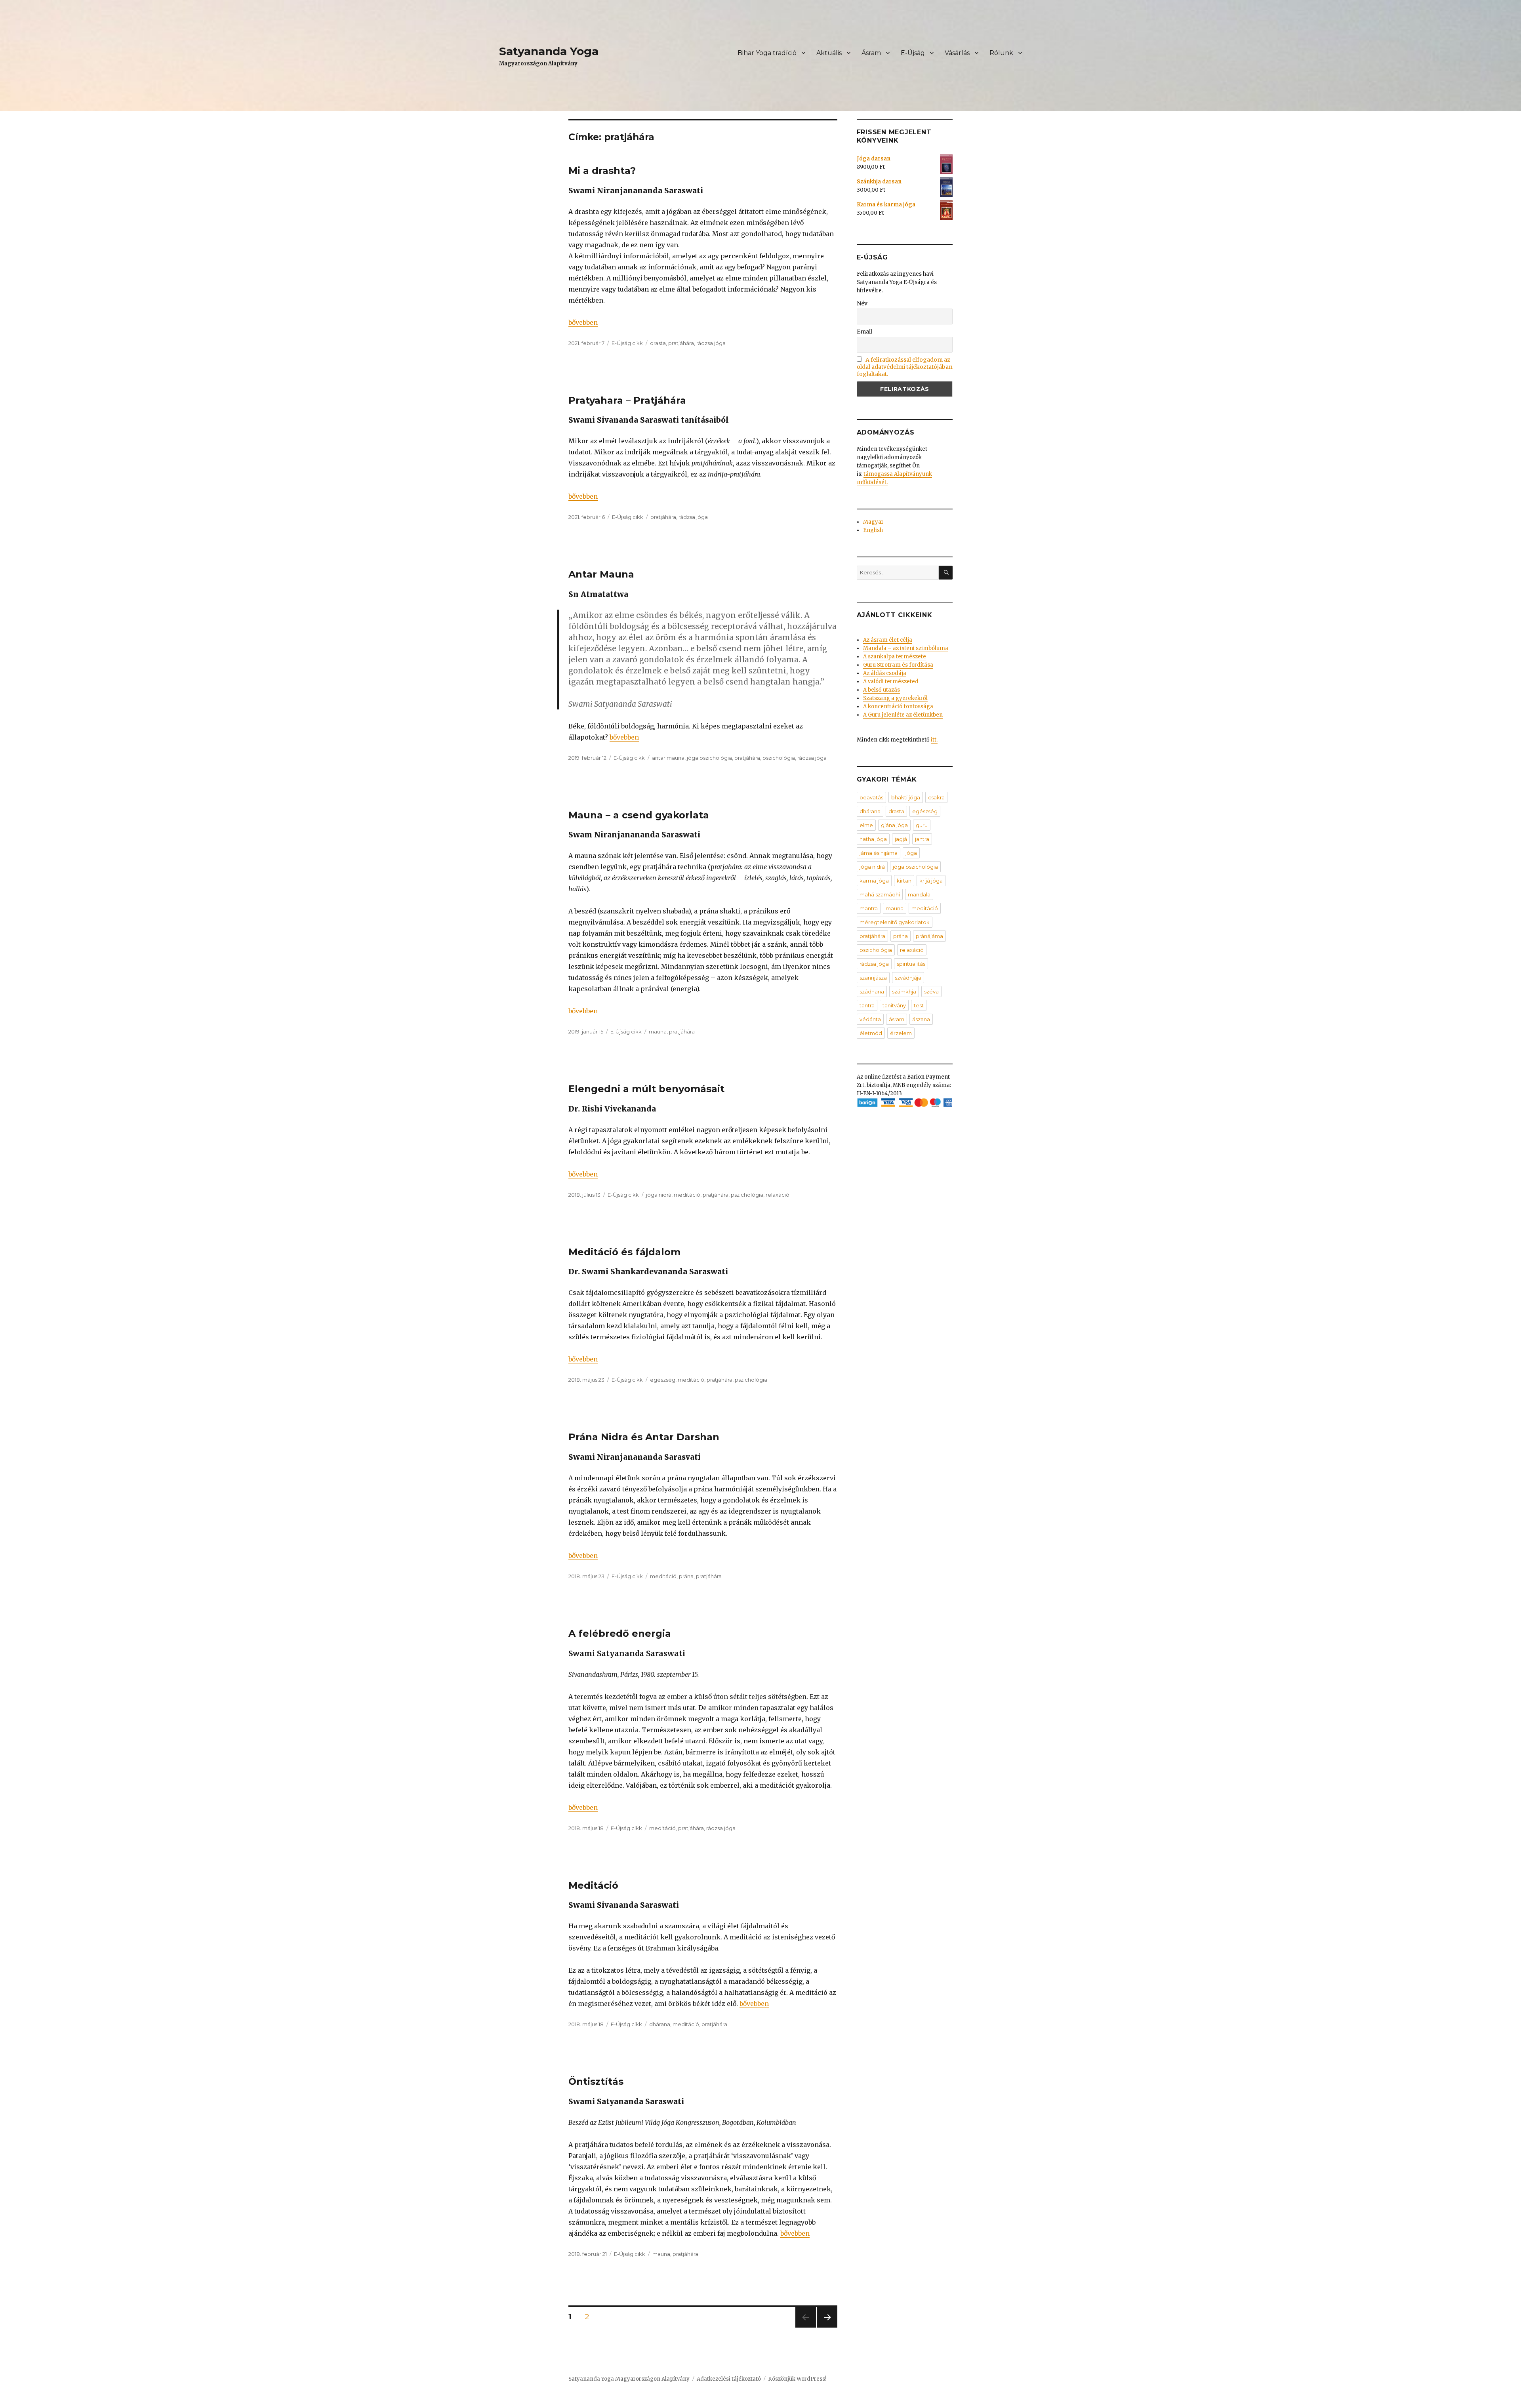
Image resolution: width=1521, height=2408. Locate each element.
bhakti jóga (906, 797)
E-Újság (913, 53)
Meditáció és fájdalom (624, 1252)
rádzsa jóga (711, 343)
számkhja (904, 991)
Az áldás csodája (885, 673)
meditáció (687, 1195)
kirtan (904, 881)
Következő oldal (827, 2327)
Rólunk (1001, 53)
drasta (658, 343)
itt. (934, 740)
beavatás (871, 797)
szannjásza (873, 978)
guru (922, 825)
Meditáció (593, 1885)
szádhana (872, 991)
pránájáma (929, 936)
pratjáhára (681, 343)
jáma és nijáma (879, 853)
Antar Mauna (601, 574)
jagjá (901, 839)
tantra (867, 1005)
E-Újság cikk (627, 343)
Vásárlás (957, 53)
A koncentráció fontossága (898, 706)
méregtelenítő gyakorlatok (895, 922)
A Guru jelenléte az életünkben (903, 715)
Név (862, 303)
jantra (922, 839)
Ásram (871, 53)
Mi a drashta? (602, 171)
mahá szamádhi (880, 894)
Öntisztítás (596, 2081)
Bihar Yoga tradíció (767, 53)
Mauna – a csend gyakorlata (639, 815)
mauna (658, 1031)
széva (931, 991)
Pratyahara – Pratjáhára (627, 400)
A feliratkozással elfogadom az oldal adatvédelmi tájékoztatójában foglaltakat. (905, 367)
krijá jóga (931, 881)
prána (686, 1576)
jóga (911, 853)
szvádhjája (908, 978)
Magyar (873, 522)
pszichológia (779, 758)
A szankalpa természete (895, 657)
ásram (897, 1019)
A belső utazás (882, 690)
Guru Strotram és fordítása (898, 665)
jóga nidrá (659, 1195)
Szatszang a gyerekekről (895, 698)
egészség (663, 1380)
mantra (869, 908)
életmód (871, 1033)
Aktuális (829, 53)
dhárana (660, 2024)
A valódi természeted (891, 682)
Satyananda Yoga (549, 51)
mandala (919, 894)
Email (864, 332)
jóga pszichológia (709, 758)
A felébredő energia (620, 1633)
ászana (921, 1019)
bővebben (583, 322)
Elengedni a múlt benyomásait (646, 1089)
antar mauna (668, 758)
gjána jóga (894, 825)
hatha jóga (873, 839)
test (919, 1005)
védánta (870, 1019)
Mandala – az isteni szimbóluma (906, 648)
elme (866, 825)
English (873, 530)
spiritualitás (911, 964)
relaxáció (778, 1195)
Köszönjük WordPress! (797, 2379)
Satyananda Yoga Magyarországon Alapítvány (629, 2379)
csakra (936, 797)
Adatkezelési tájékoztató (729, 2379)
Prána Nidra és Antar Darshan (644, 1437)
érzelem (901, 1033)
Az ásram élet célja (888, 640)
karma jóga (874, 881)
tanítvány (894, 1005)
